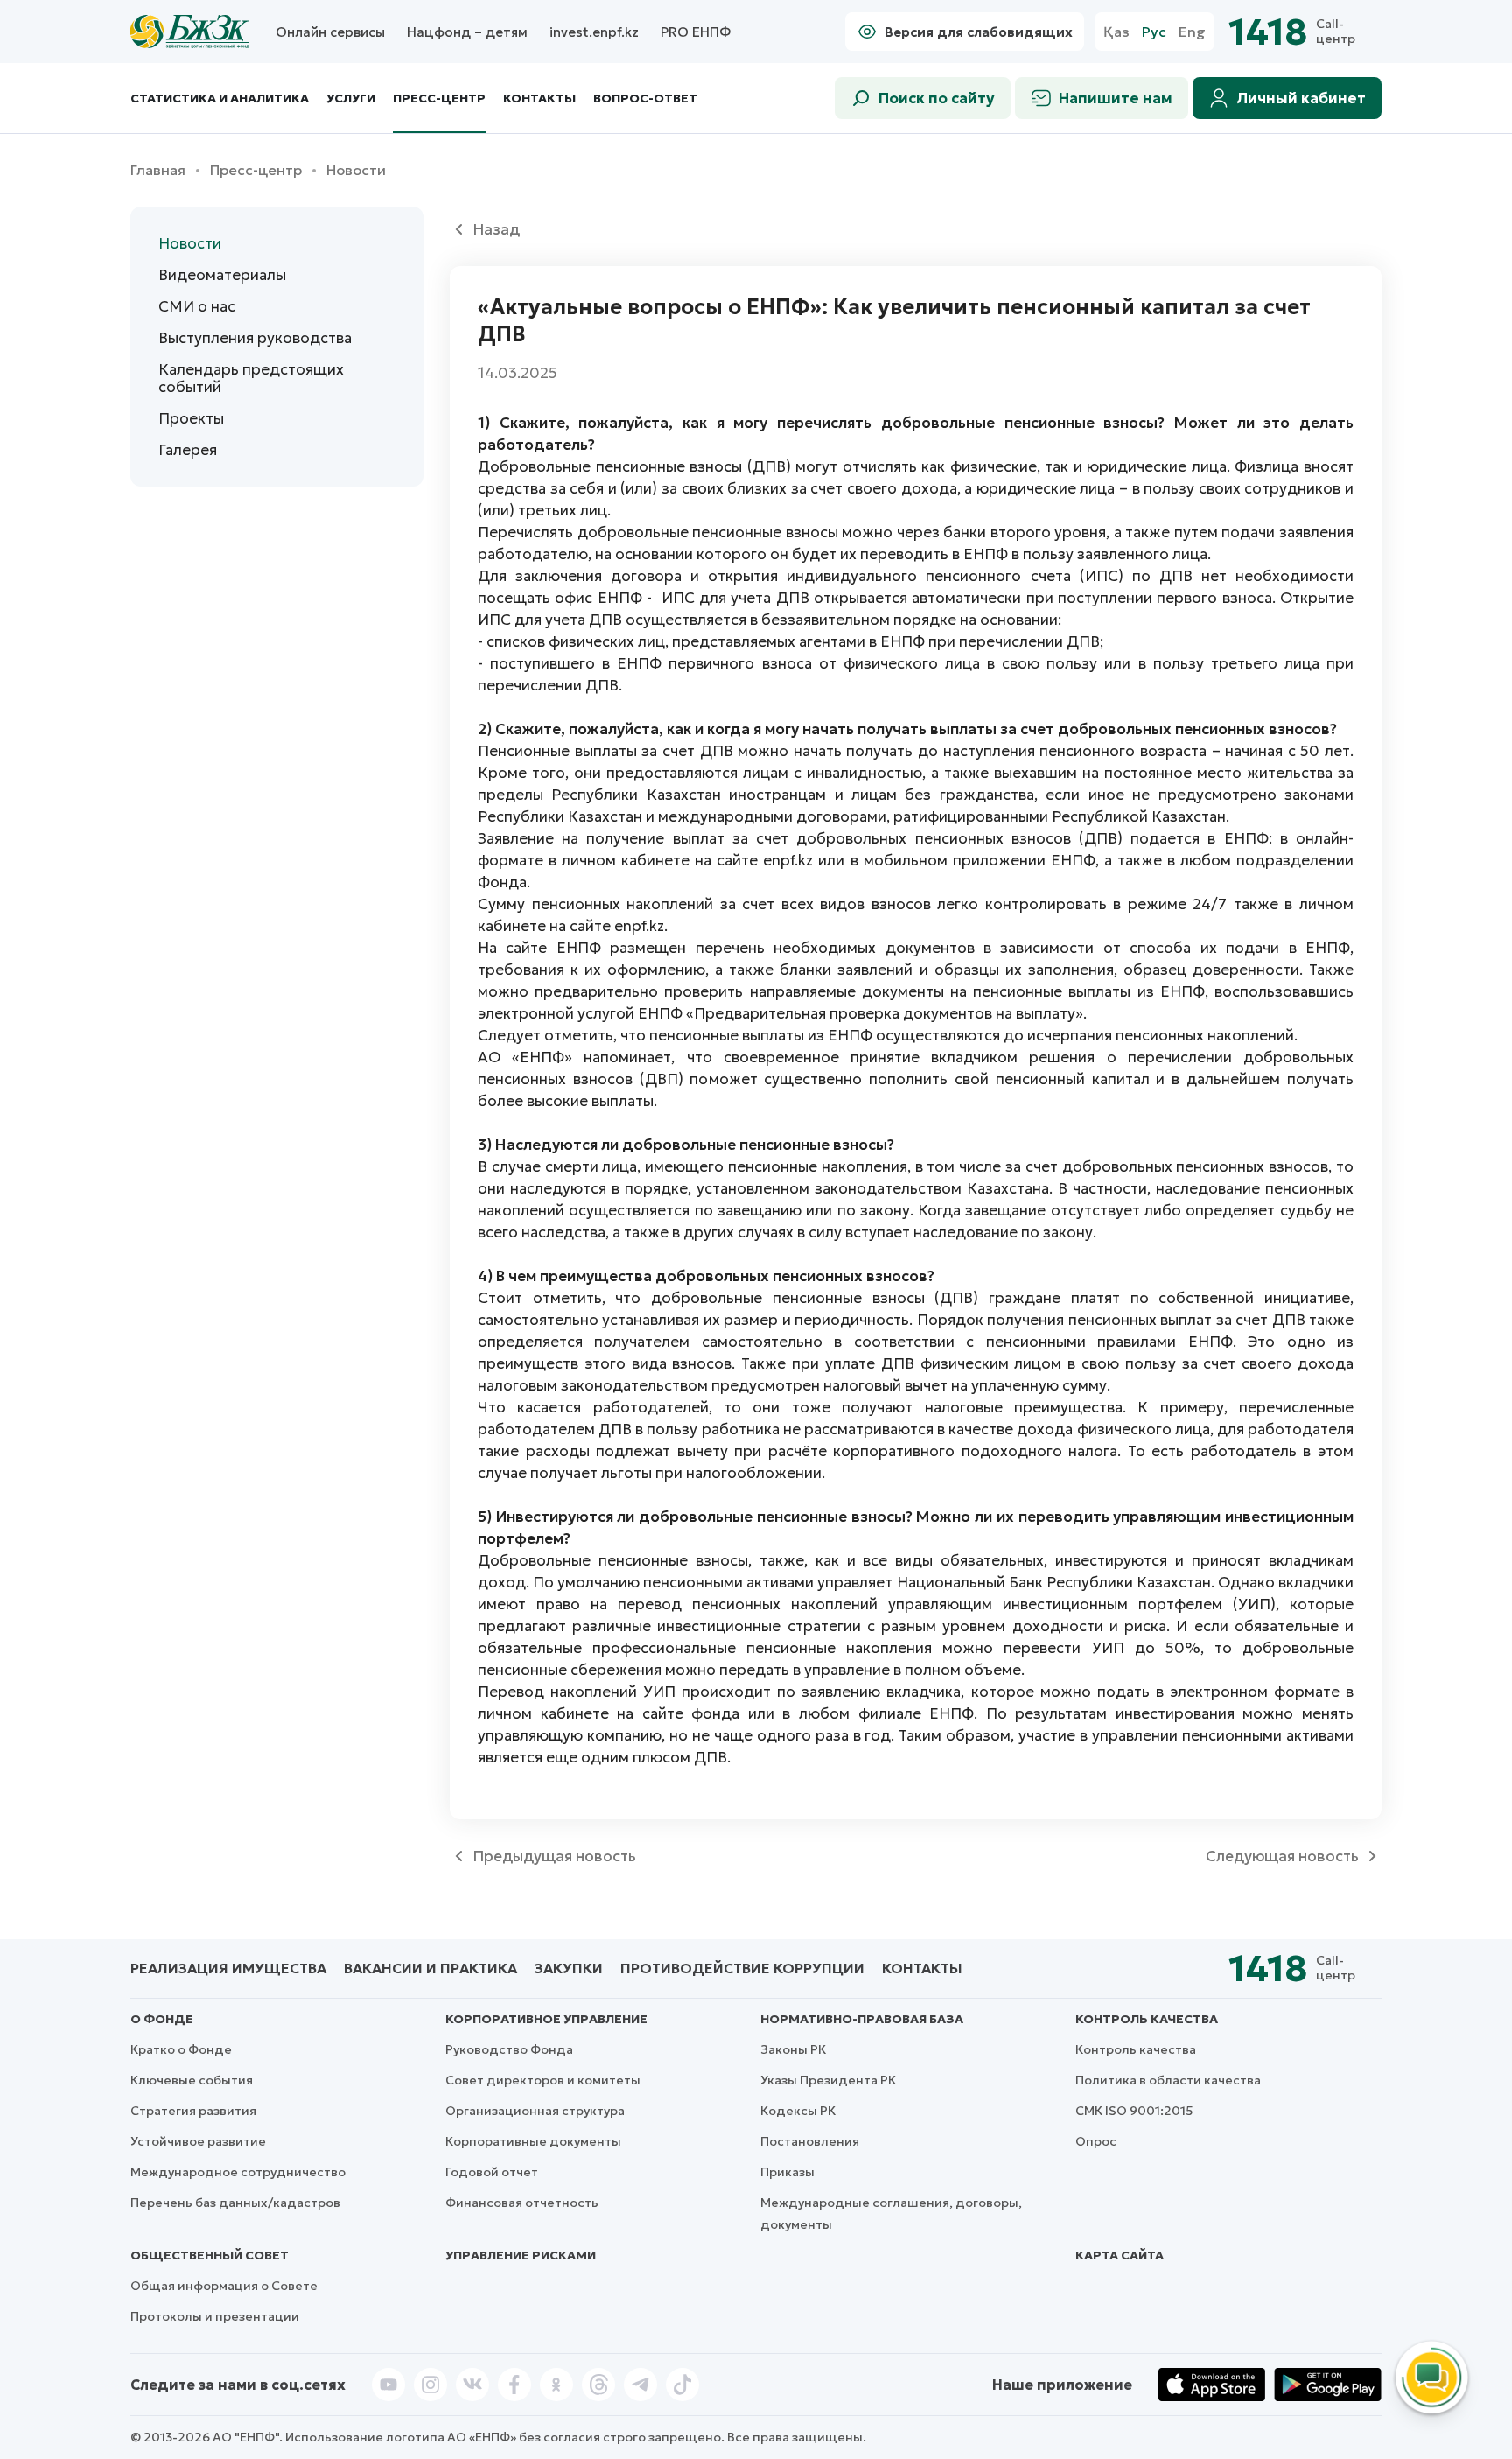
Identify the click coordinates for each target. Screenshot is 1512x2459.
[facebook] (514, 2385)
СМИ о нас (197, 306)
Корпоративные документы (533, 2141)
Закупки (569, 1968)
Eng (1192, 32)
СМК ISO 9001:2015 (1134, 2111)
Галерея (188, 450)
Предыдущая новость (554, 1856)
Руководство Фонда (509, 2049)
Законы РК (793, 2049)
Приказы (787, 2172)
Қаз (1116, 32)
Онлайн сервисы (330, 32)
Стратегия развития (193, 2111)
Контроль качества (1147, 2019)
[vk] (472, 2385)
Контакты (539, 98)
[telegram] (640, 2385)
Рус (1154, 32)
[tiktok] (682, 2385)
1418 (1268, 32)
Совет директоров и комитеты (543, 2080)
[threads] (598, 2385)
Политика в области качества (1168, 2080)
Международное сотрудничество (238, 2172)
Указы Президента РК (828, 2080)
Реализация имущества (228, 1968)
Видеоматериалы (222, 275)
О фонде (162, 2019)
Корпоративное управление (546, 2019)
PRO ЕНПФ (696, 32)
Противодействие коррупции (742, 1968)
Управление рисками (521, 2255)
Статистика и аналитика (220, 98)
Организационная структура (535, 2111)
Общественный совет (210, 2255)
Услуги (351, 98)
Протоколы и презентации (215, 2316)
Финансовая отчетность (522, 2203)
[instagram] (430, 2385)
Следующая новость (1282, 1856)
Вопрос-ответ (645, 98)
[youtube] (388, 2385)
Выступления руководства (255, 338)
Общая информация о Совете (224, 2286)
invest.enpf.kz (594, 32)
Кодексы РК (798, 2111)
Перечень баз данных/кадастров (235, 2203)
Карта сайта (1120, 2255)
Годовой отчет (492, 2172)
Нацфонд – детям (467, 32)
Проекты (191, 418)
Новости (190, 243)
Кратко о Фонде (181, 2049)
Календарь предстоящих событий (251, 378)
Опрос (1096, 2141)
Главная (158, 170)
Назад (496, 229)
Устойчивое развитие (198, 2141)
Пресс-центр (439, 98)
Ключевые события (192, 2080)
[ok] (556, 2385)
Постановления (810, 2141)
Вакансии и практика (430, 1968)
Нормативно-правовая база (862, 2019)
